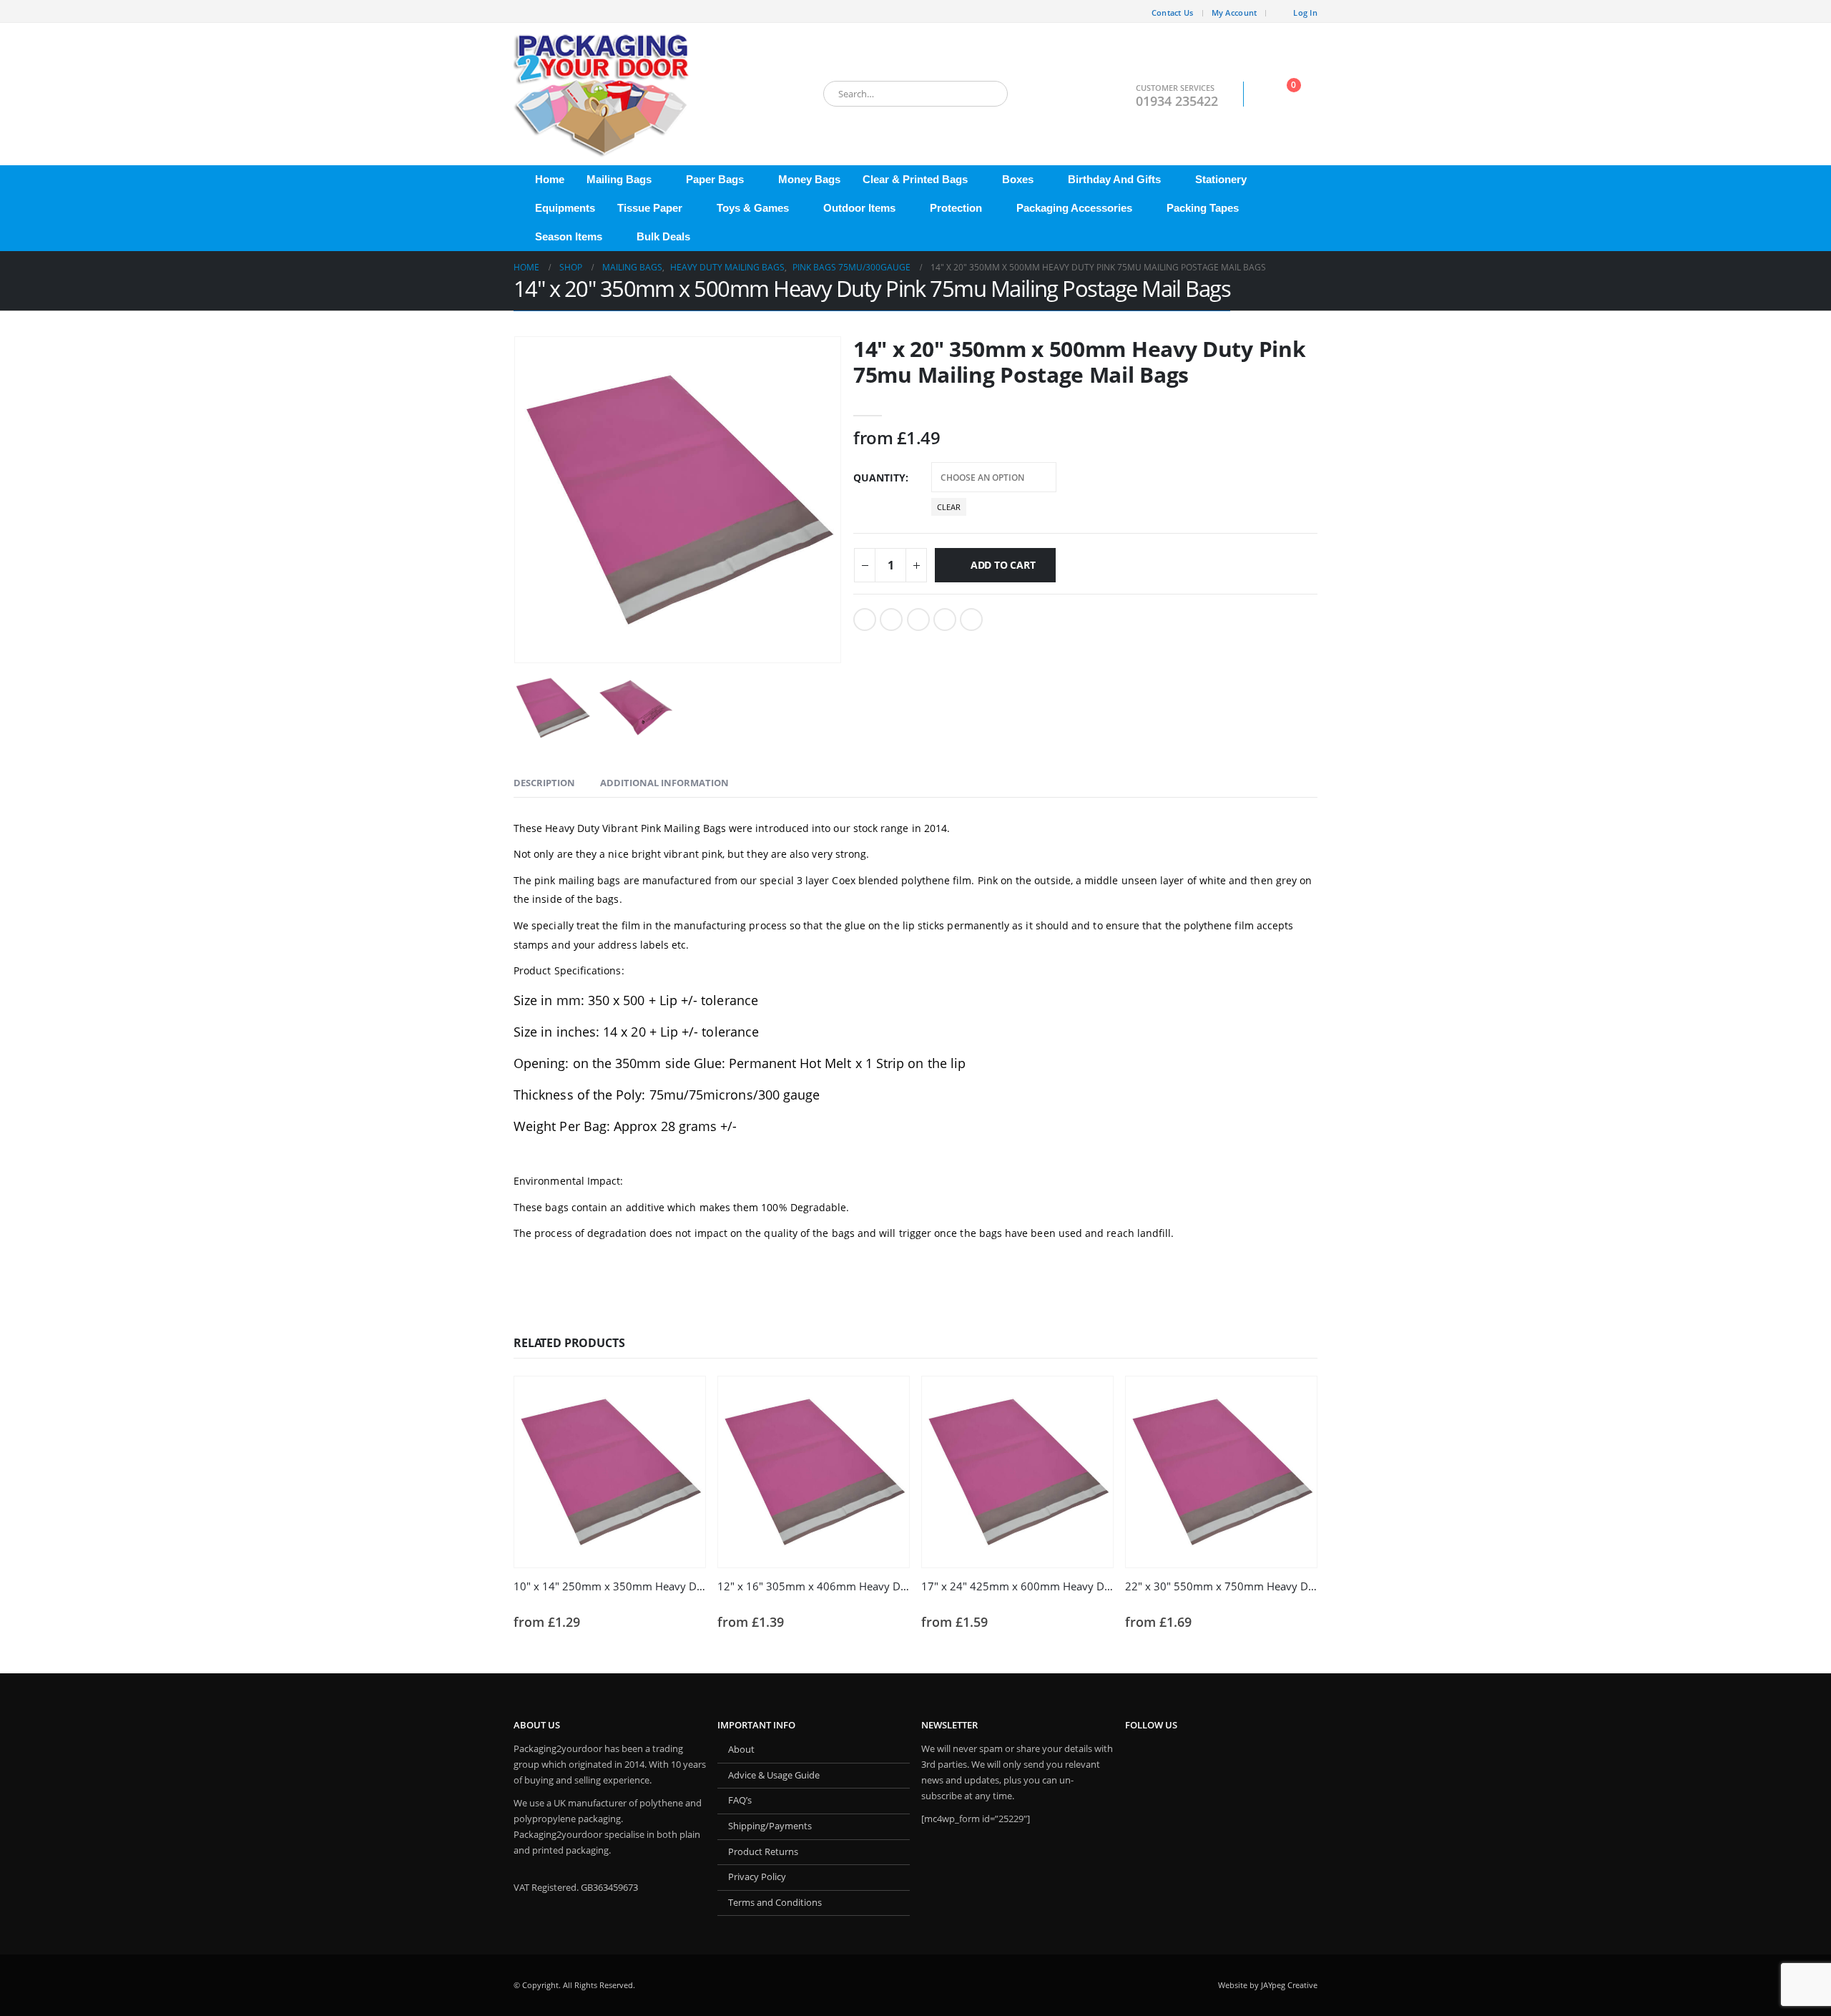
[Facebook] (524, 11)
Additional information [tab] (664, 783)
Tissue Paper (650, 208)
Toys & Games (753, 208)
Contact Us (1173, 13)
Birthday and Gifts (1114, 179)
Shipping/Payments (770, 1826)
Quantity (879, 478)
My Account (1234, 13)
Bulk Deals (663, 236)
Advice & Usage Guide (774, 1775)
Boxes (1018, 179)
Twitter (891, 620)
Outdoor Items (859, 208)
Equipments (565, 208)
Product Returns (763, 1852)
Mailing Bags (619, 179)
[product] (610, 1472)
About (741, 1750)
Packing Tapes (1203, 208)
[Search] (987, 94)
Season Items (569, 236)
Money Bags (809, 179)
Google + (945, 620)
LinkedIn (918, 620)
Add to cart (1003, 565)
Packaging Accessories (1074, 208)
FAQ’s (740, 1800)
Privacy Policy (757, 1877)
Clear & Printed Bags (915, 179)
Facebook (865, 620)
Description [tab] (544, 783)
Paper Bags (715, 179)
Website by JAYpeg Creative (1268, 1985)
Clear (949, 507)
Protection (956, 208)
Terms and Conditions (775, 1903)
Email (971, 620)
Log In (1305, 13)
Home (550, 179)
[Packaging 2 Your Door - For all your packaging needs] (603, 94)
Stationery (1221, 179)
